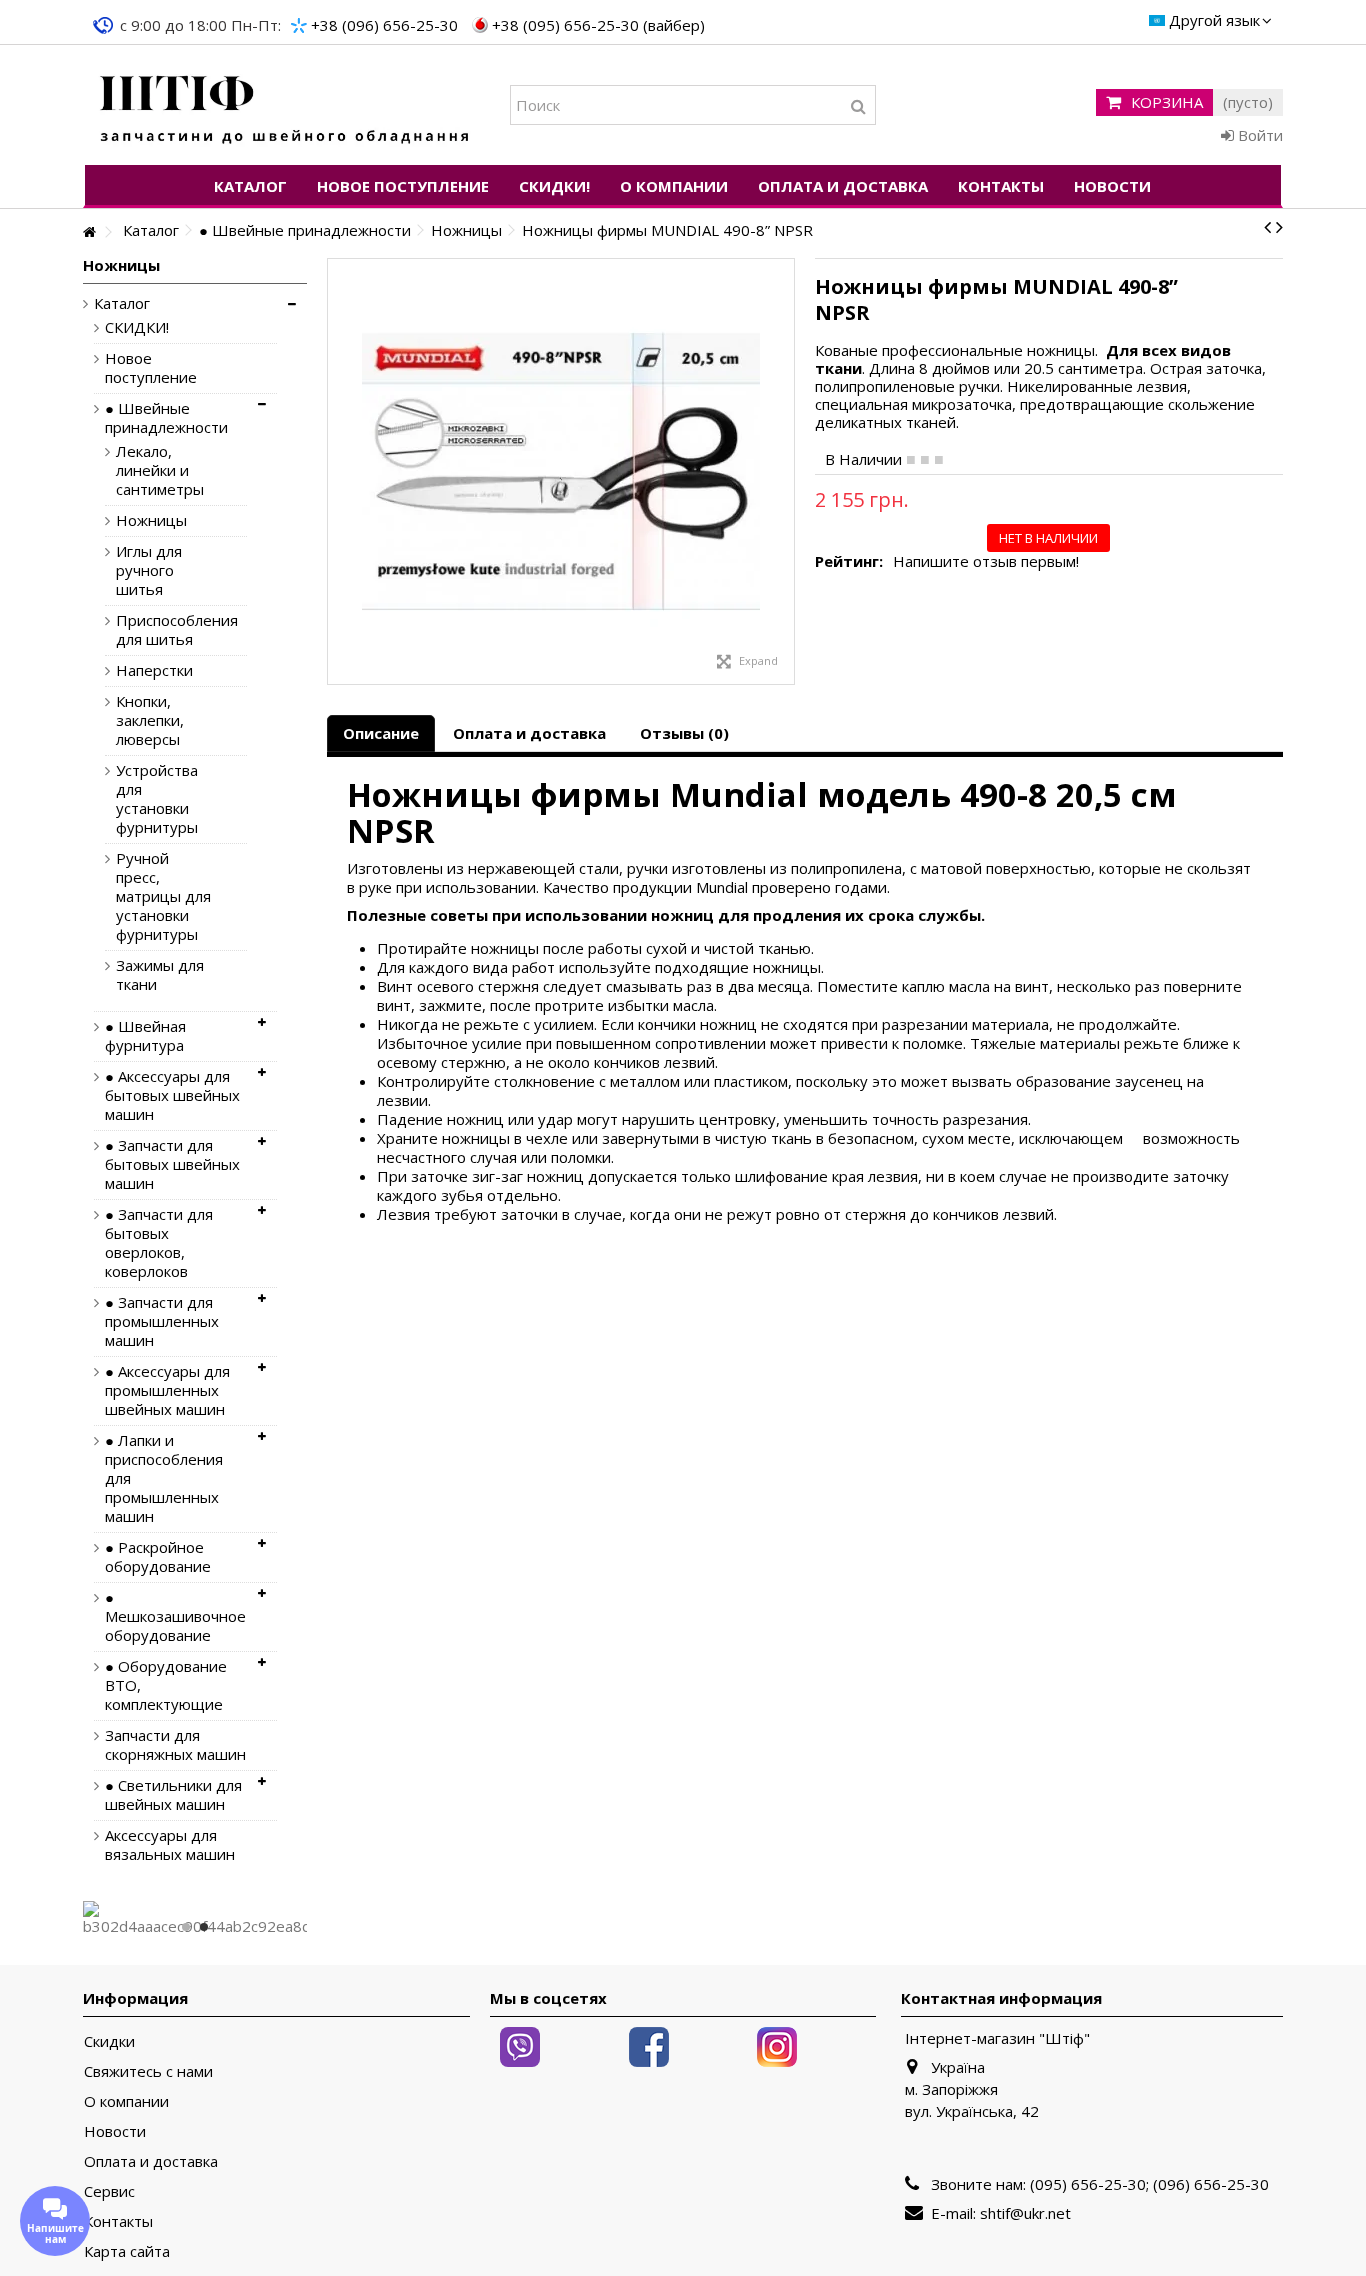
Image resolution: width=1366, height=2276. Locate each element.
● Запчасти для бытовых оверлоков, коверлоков (159, 1243)
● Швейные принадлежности (166, 418)
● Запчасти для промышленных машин (162, 1321)
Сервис (109, 2191)
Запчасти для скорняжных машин (175, 1745)
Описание (381, 733)
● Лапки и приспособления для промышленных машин (164, 1478)
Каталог (122, 303)
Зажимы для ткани (160, 975)
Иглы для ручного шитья (149, 570)
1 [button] (186, 1927)
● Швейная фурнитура (145, 1036)
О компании (126, 2101)
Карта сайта (127, 2251)
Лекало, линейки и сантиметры (160, 470)
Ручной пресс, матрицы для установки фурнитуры (163, 896)
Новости (115, 2131)
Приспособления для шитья (166, 630)
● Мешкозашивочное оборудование (175, 1616)
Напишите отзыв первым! (986, 561)
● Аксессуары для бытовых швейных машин (172, 1095)
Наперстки (154, 670)
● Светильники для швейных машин (173, 1795)
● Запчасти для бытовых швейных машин (172, 1164)
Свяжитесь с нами (148, 2071)
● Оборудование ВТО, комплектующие (166, 1685)
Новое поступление (151, 368)
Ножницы (151, 520)
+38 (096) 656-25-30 (384, 25)
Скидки (109, 2041)
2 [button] (204, 1927)
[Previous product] (1267, 227)
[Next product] (1279, 227)
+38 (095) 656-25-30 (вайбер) (598, 25)
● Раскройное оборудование (158, 1557)
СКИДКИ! (137, 327)
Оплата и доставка (529, 733)
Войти (1258, 135)
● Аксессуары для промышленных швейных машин (167, 1390)
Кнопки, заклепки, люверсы (150, 720)
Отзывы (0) (684, 733)
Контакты (118, 2221)
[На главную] (89, 232)
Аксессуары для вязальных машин (170, 1845)
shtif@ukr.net (1025, 2213)
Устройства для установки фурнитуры (157, 799)
